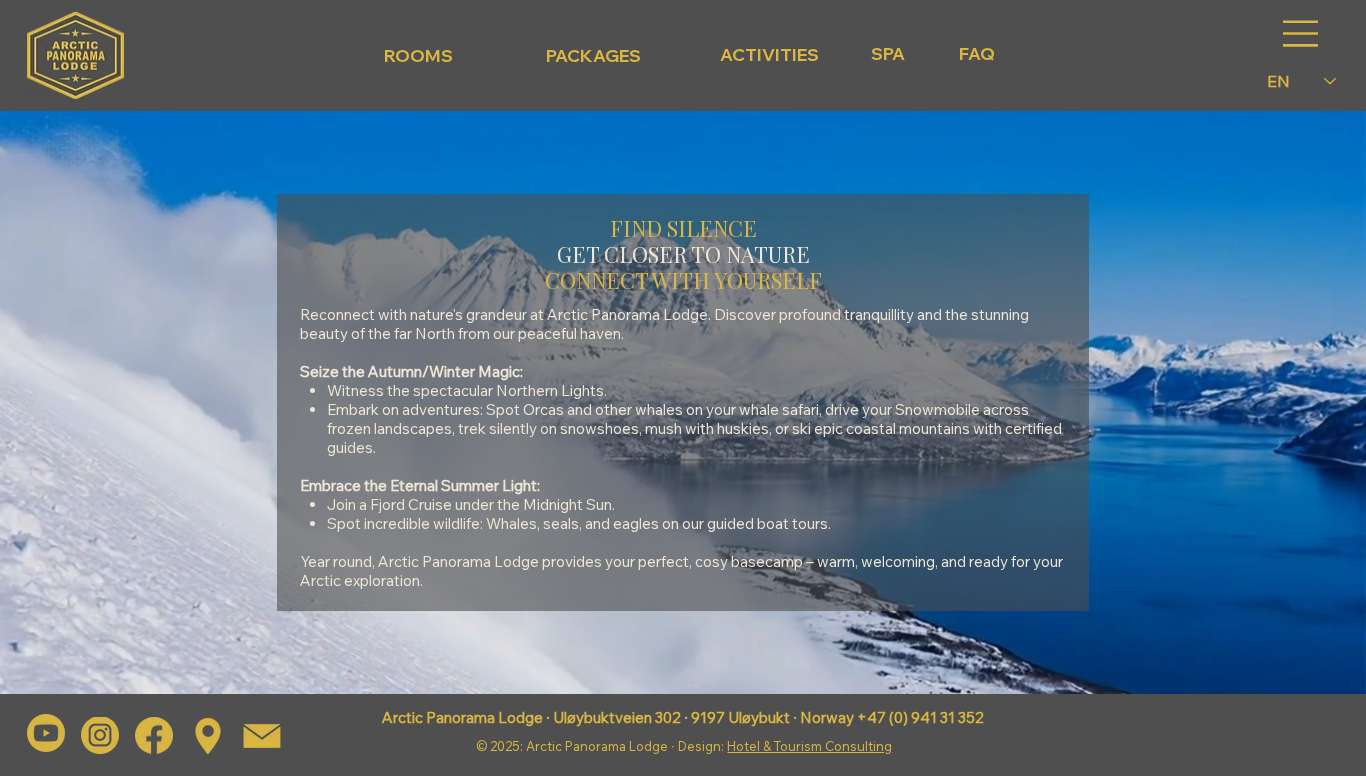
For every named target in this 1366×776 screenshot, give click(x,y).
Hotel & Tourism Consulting (809, 746)
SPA (888, 53)
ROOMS (418, 55)
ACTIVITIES (769, 54)
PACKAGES (593, 55)
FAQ (977, 53)
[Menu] (1301, 34)
